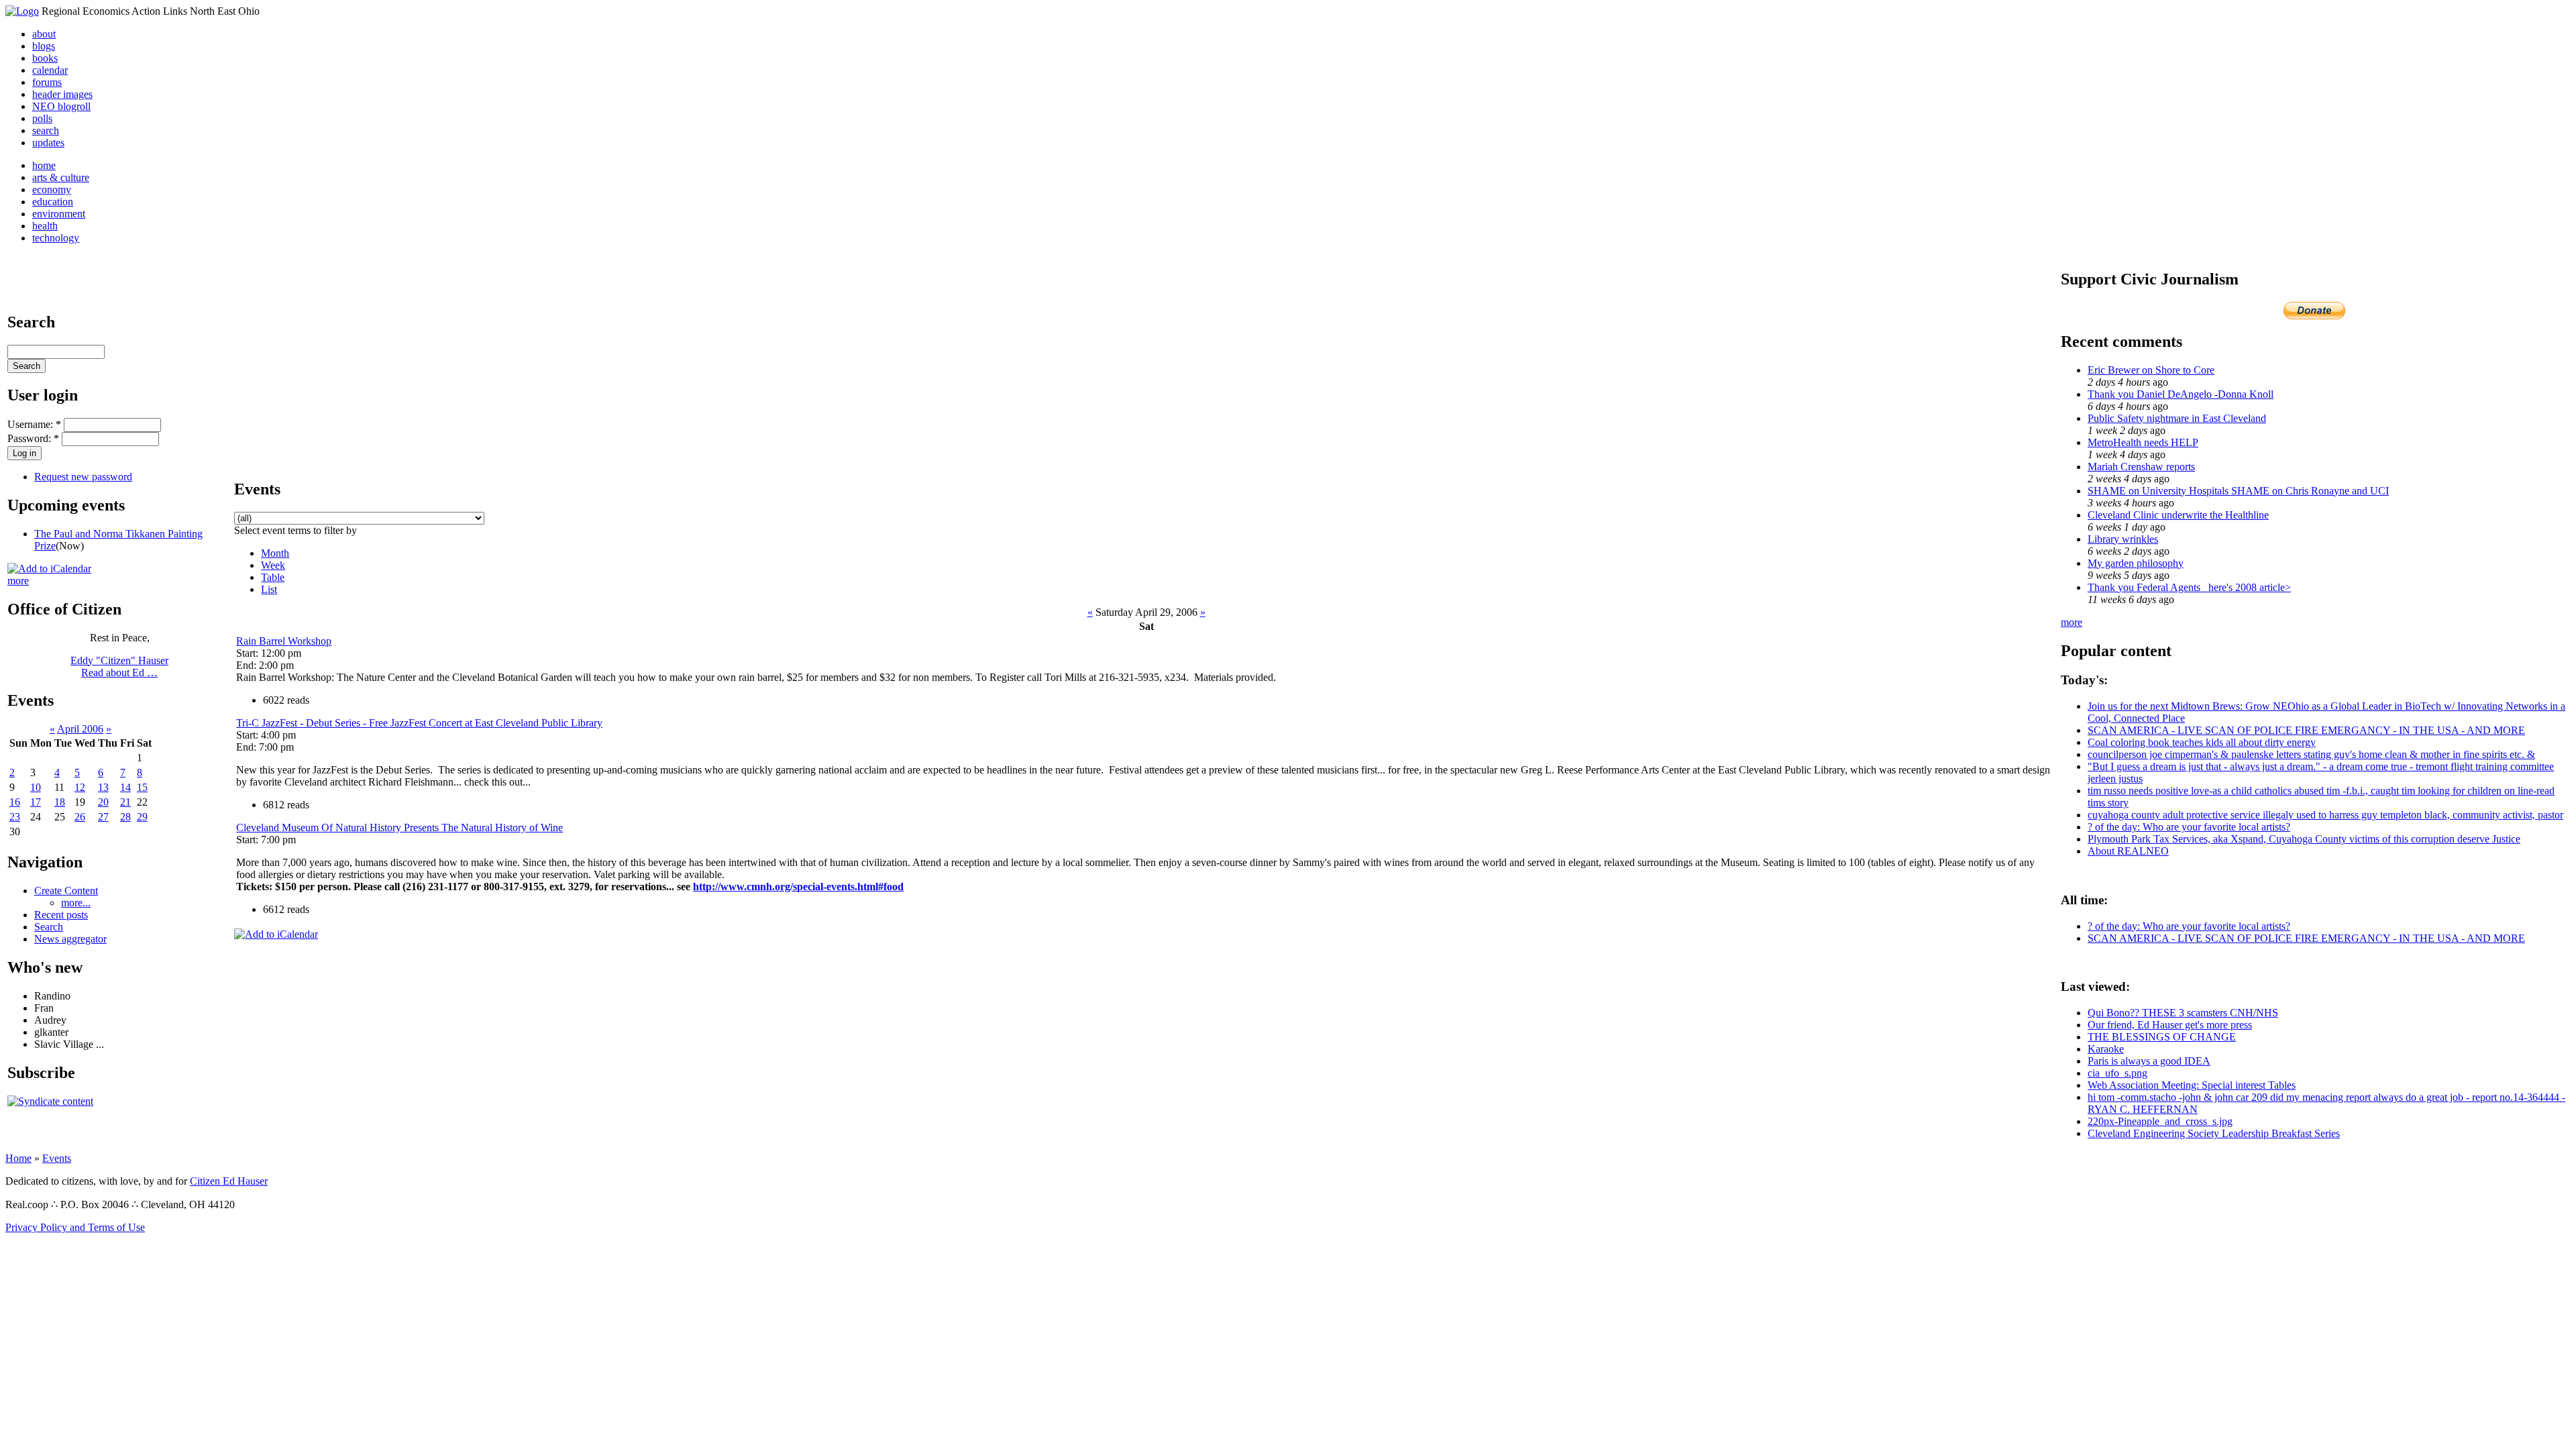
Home (18, 1158)
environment (59, 214)
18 (60, 802)
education (53, 202)
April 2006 (80, 729)
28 (125, 817)
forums (47, 82)
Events (57, 1158)
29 (142, 817)
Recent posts (61, 915)
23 (15, 817)
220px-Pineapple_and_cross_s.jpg (2160, 1121)
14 (125, 787)
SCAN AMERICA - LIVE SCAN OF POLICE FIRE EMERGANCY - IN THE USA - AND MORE (2306, 730)
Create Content (66, 891)
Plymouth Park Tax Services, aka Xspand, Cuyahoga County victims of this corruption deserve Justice (2304, 839)
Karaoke (2106, 1049)
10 (36, 787)
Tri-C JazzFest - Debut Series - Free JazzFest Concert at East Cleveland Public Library (419, 723)
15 (142, 787)
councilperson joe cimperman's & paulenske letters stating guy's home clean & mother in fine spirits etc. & (2311, 754)
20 (103, 802)
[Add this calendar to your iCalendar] (49, 569)
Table (273, 577)
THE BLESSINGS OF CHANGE (2162, 1037)
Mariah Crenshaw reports (2141, 467)
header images (62, 94)
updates (48, 143)
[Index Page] (22, 11)
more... (76, 903)
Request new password (83, 477)
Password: (33, 438)
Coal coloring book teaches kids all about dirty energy (2202, 742)
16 (15, 802)
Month (275, 553)
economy (52, 190)
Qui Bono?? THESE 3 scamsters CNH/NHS (2183, 1013)
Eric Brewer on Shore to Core (2151, 370)
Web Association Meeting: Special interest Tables (2192, 1085)
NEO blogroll (61, 106)
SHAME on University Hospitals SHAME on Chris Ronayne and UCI (2238, 491)
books (45, 58)
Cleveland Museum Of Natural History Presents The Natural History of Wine (399, 827)
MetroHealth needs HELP (2143, 442)
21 (125, 802)
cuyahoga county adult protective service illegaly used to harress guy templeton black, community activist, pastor (2325, 815)
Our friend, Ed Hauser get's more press (2170, 1025)
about (44, 34)
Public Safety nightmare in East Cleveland (2177, 418)
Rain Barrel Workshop (284, 641)
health (45, 226)
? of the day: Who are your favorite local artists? (2189, 827)
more (18, 581)
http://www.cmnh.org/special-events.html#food (798, 887)
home (44, 165)
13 (103, 787)
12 (80, 787)
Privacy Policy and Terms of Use (75, 1227)
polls (42, 118)
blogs (44, 46)
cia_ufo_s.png (2117, 1073)
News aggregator (70, 939)
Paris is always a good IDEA (2149, 1061)
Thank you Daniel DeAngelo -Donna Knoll (2181, 394)
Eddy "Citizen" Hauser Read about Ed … (119, 666)
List (269, 589)
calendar (50, 70)
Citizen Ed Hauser (229, 1181)
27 (103, 817)
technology (56, 238)
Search (49, 927)
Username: (34, 424)
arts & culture (61, 177)
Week (273, 565)
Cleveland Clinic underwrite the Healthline (2178, 515)
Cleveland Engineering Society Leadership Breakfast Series (2214, 1133)
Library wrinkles (2123, 539)
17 (36, 802)
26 (80, 817)
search (46, 130)
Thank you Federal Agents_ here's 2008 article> (2189, 587)
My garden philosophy (2136, 563)
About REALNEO (2128, 851)
